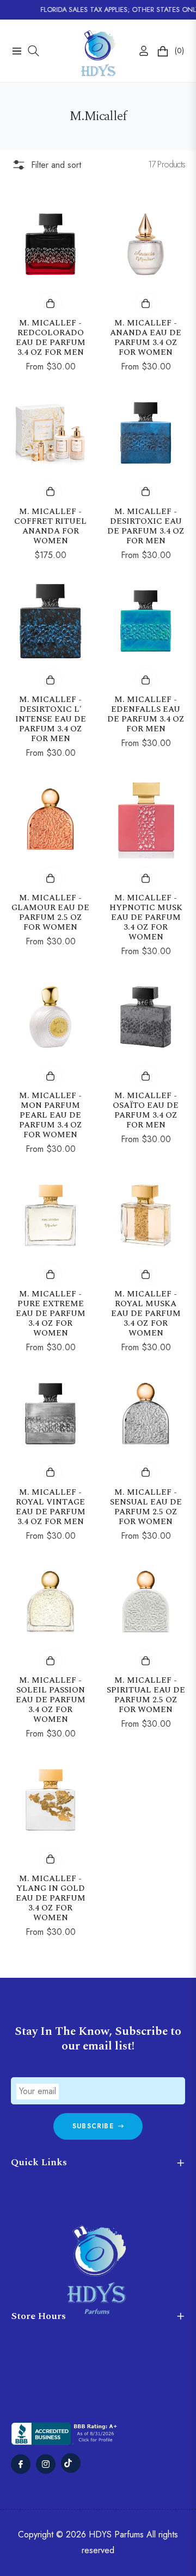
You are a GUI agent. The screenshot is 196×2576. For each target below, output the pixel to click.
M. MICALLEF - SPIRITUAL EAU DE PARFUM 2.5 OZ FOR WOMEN (146, 1695)
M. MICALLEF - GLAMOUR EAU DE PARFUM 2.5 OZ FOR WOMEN (50, 913)
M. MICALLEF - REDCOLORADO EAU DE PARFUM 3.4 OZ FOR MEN (51, 338)
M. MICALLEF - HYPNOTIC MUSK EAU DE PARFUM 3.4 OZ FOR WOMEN (146, 918)
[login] (139, 51)
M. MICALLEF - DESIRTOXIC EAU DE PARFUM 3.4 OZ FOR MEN (146, 527)
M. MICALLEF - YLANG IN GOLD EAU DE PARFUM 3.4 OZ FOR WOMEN (51, 1898)
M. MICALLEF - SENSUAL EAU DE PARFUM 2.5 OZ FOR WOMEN (146, 1507)
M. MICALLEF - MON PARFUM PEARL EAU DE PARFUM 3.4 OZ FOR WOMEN (51, 1115)
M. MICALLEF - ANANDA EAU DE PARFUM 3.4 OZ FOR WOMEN (146, 338)
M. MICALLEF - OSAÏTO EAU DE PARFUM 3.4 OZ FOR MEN (146, 1111)
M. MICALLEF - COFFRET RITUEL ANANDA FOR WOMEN (50, 527)
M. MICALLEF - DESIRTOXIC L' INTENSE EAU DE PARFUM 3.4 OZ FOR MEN (51, 719)
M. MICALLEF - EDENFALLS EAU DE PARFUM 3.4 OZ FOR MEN (146, 714)
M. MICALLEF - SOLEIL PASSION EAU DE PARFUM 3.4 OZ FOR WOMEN (51, 1700)
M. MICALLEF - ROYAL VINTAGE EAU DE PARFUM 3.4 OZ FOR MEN (51, 1507)
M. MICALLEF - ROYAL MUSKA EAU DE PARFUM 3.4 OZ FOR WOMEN (146, 1314)
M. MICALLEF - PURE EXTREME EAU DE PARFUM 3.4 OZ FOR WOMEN (51, 1314)
